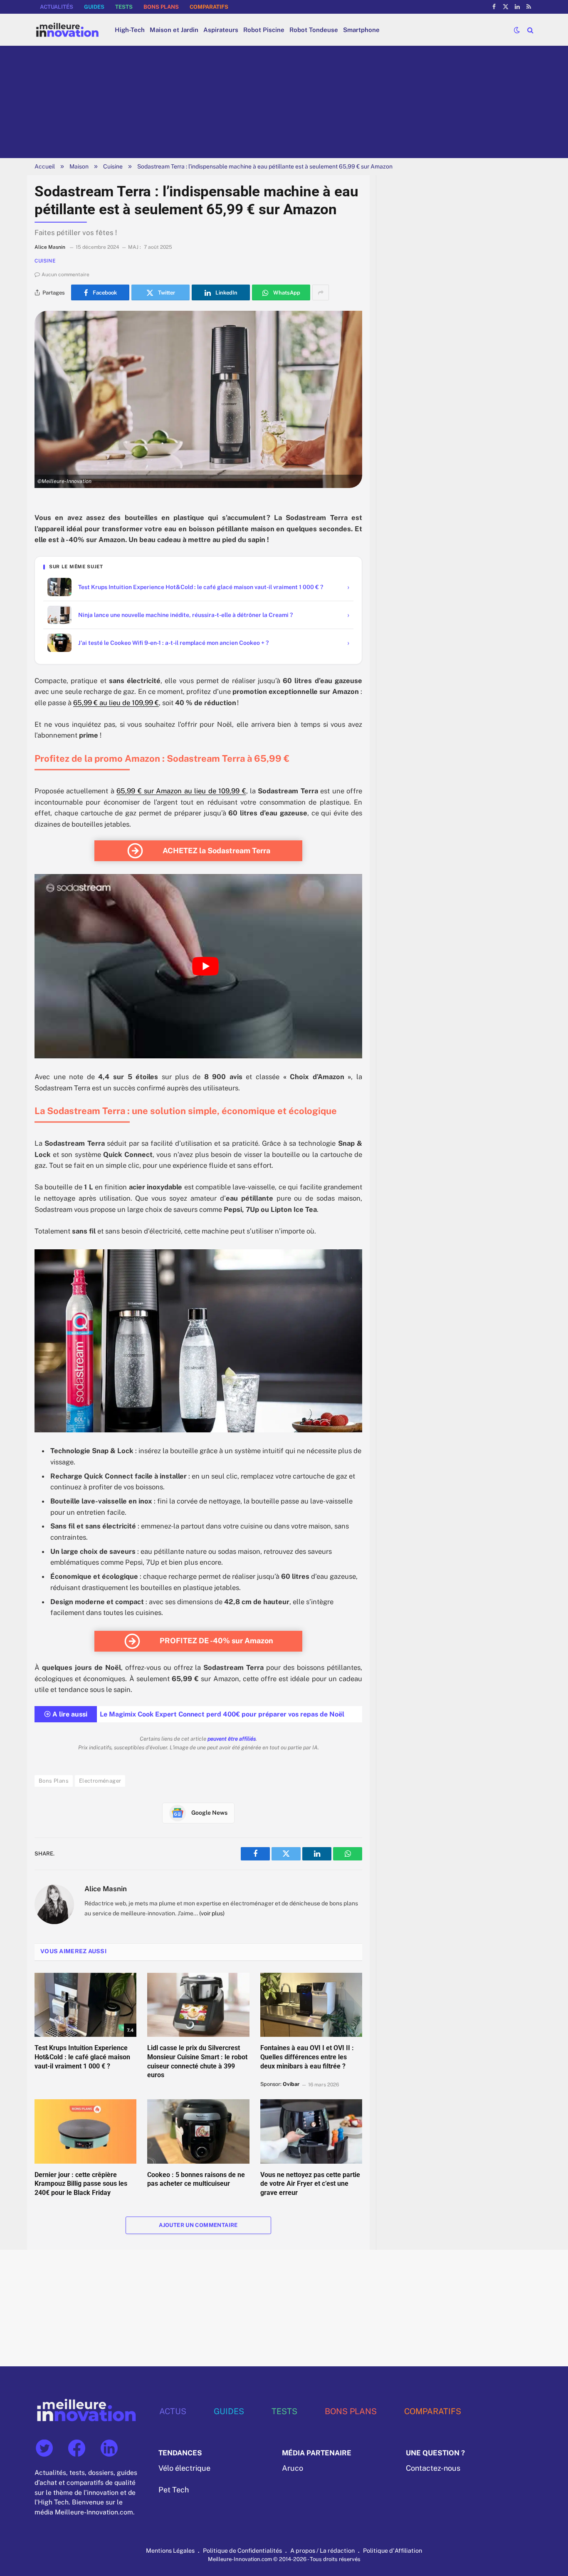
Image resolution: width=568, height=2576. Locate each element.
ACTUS (173, 2411)
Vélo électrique (184, 2468)
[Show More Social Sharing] (321, 292)
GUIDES (94, 7)
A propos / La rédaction (322, 2550)
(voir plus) (212, 1913)
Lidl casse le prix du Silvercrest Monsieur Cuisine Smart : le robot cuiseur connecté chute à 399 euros (197, 2061)
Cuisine (113, 166)
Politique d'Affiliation (393, 2550)
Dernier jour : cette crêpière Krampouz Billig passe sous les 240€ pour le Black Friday (81, 2184)
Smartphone (361, 30)
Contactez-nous (433, 2468)
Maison (79, 166)
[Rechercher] (530, 30)
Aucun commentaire (65, 275)
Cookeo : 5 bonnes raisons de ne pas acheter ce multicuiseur (196, 2179)
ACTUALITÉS (57, 7)
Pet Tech (174, 2490)
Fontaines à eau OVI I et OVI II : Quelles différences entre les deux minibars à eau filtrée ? (307, 2057)
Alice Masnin (106, 1889)
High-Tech (130, 30)
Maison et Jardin (174, 30)
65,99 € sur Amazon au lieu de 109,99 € (181, 791)
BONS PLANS (161, 7)
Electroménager (100, 1781)
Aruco (293, 2468)
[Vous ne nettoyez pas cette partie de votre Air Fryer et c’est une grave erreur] (311, 2131)
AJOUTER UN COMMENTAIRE (198, 2225)
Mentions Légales (170, 2550)
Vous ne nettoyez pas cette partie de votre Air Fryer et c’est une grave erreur (310, 2184)
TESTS (124, 7)
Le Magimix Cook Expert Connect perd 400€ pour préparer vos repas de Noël (222, 1714)
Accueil (45, 166)
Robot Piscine (264, 30)
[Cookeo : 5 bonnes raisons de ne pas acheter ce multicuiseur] (198, 2131)
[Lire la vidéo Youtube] (205, 966)
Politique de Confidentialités (242, 2550)
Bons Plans (54, 1781)
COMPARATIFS (209, 7)
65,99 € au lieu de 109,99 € (116, 703)
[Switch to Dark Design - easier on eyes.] (517, 30)
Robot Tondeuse (314, 30)
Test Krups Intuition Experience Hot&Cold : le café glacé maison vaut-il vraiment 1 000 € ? (82, 2057)
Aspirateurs (221, 30)
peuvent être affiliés (232, 1739)
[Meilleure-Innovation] (67, 30)
